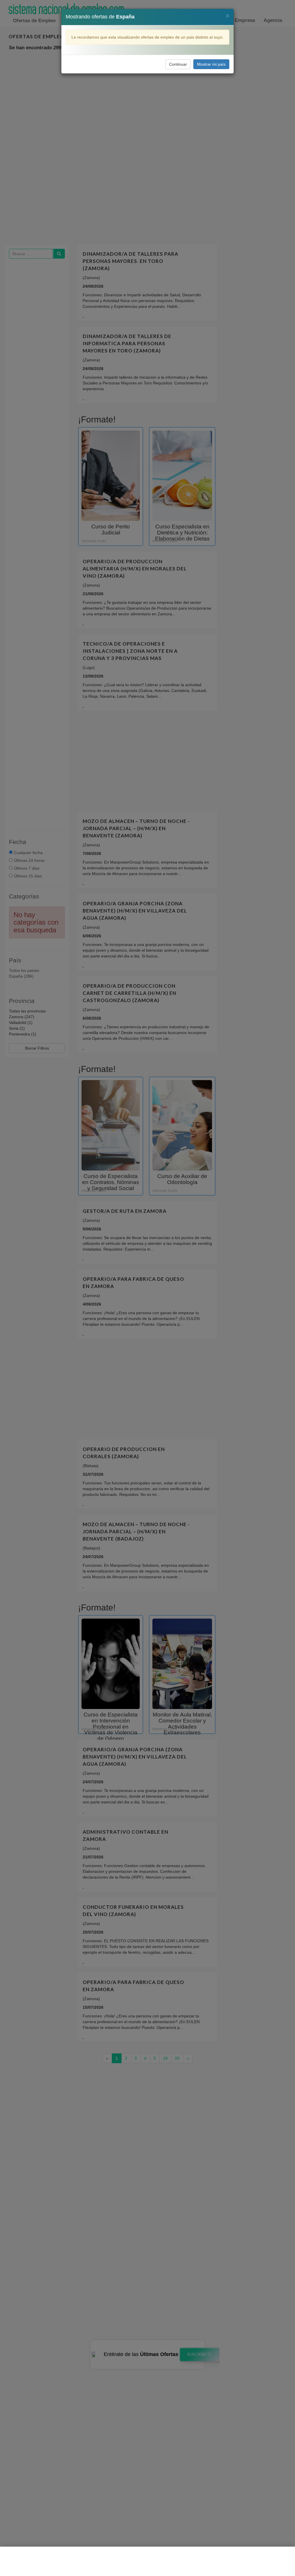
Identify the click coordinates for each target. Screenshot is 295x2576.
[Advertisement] (147, 2561)
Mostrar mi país (211, 64)
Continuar (178, 64)
